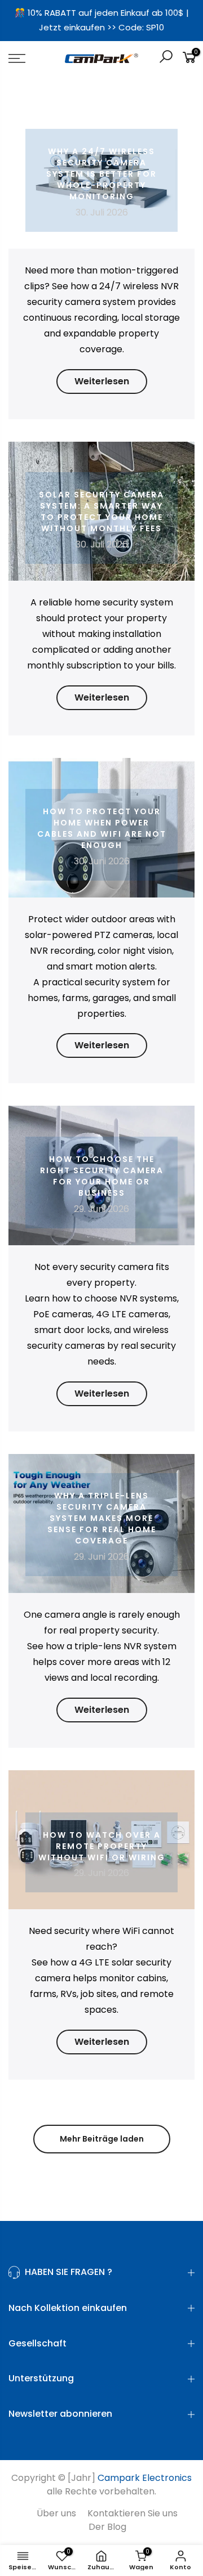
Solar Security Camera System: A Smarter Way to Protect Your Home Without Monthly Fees (101, 511)
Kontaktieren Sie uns (133, 2513)
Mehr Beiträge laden (102, 2139)
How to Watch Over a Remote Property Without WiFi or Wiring (102, 1846)
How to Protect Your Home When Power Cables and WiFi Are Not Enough (102, 828)
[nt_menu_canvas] (28, 59)
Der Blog (107, 2527)
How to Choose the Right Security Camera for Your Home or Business (102, 1176)
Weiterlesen (102, 381)
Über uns (56, 2513)
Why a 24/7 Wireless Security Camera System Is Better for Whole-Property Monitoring (101, 174)
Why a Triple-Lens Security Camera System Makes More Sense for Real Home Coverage (102, 1518)
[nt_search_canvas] (166, 58)
